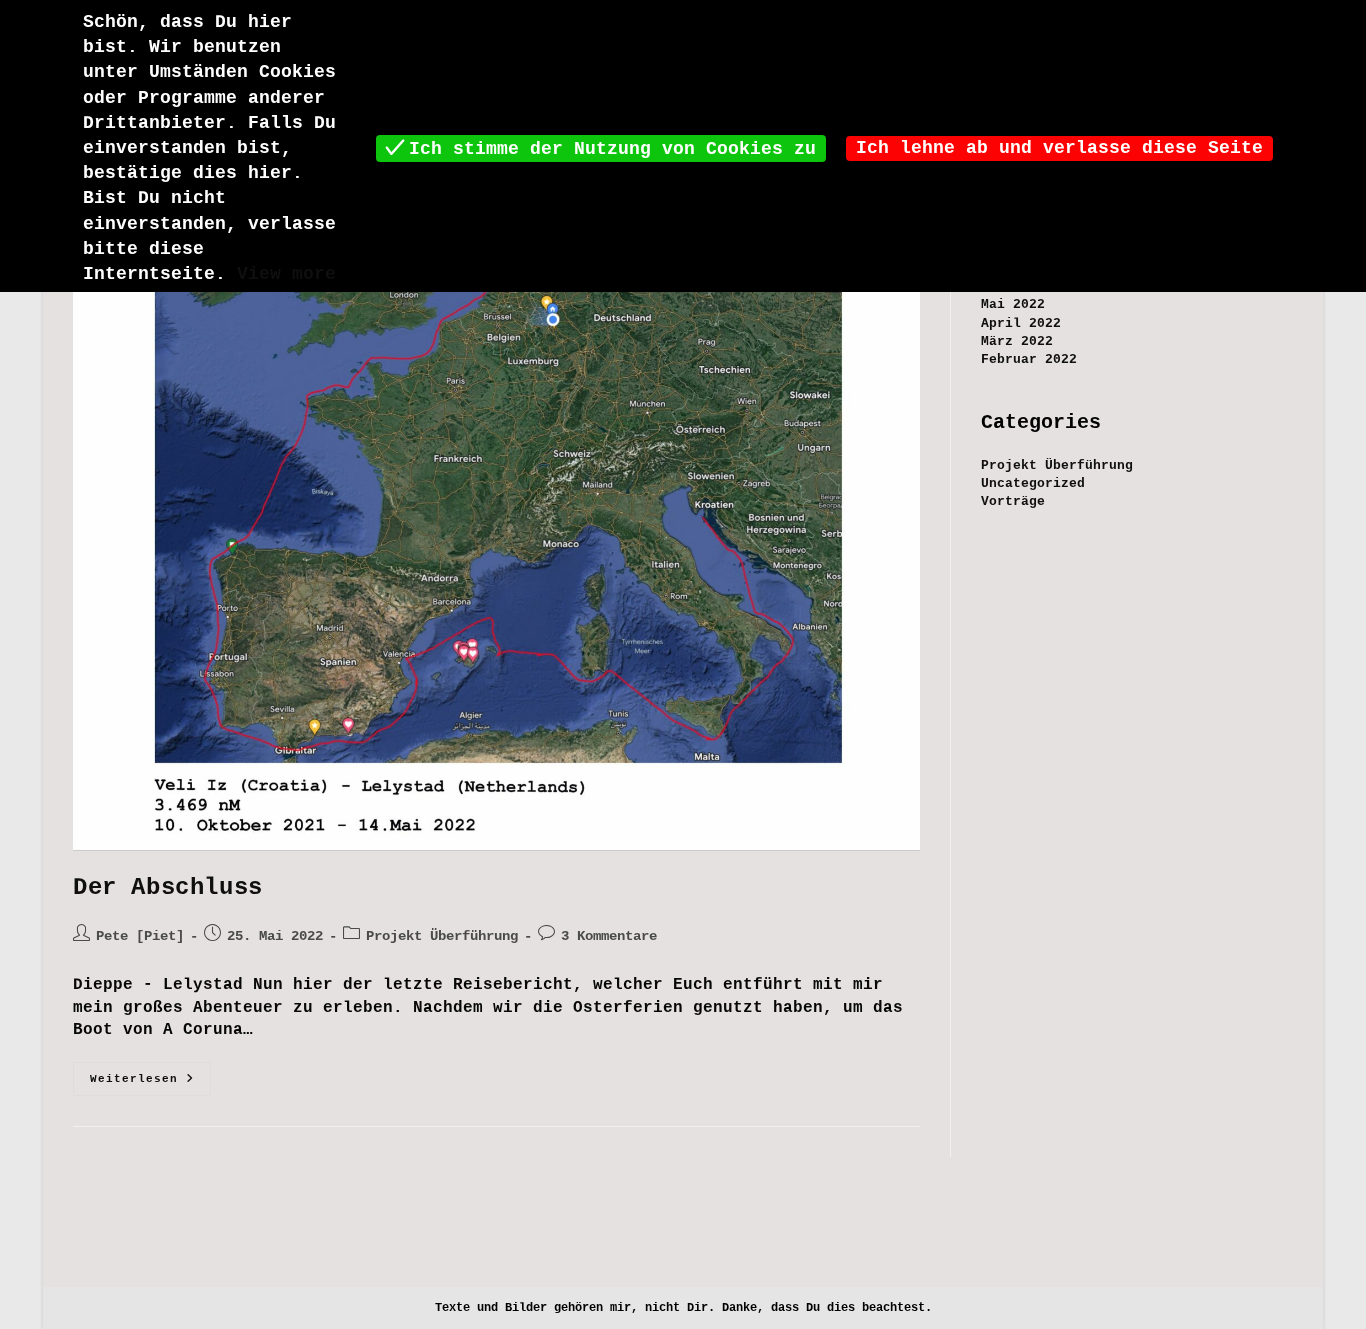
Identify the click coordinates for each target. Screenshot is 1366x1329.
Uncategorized (1033, 483)
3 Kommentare (609, 936)
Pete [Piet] (140, 936)
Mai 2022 (1013, 304)
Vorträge (1013, 501)
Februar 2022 (1029, 359)
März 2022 (1017, 341)
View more (286, 274)
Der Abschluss (168, 887)
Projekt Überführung (442, 936)
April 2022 (1021, 323)
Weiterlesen (150, 1083)
